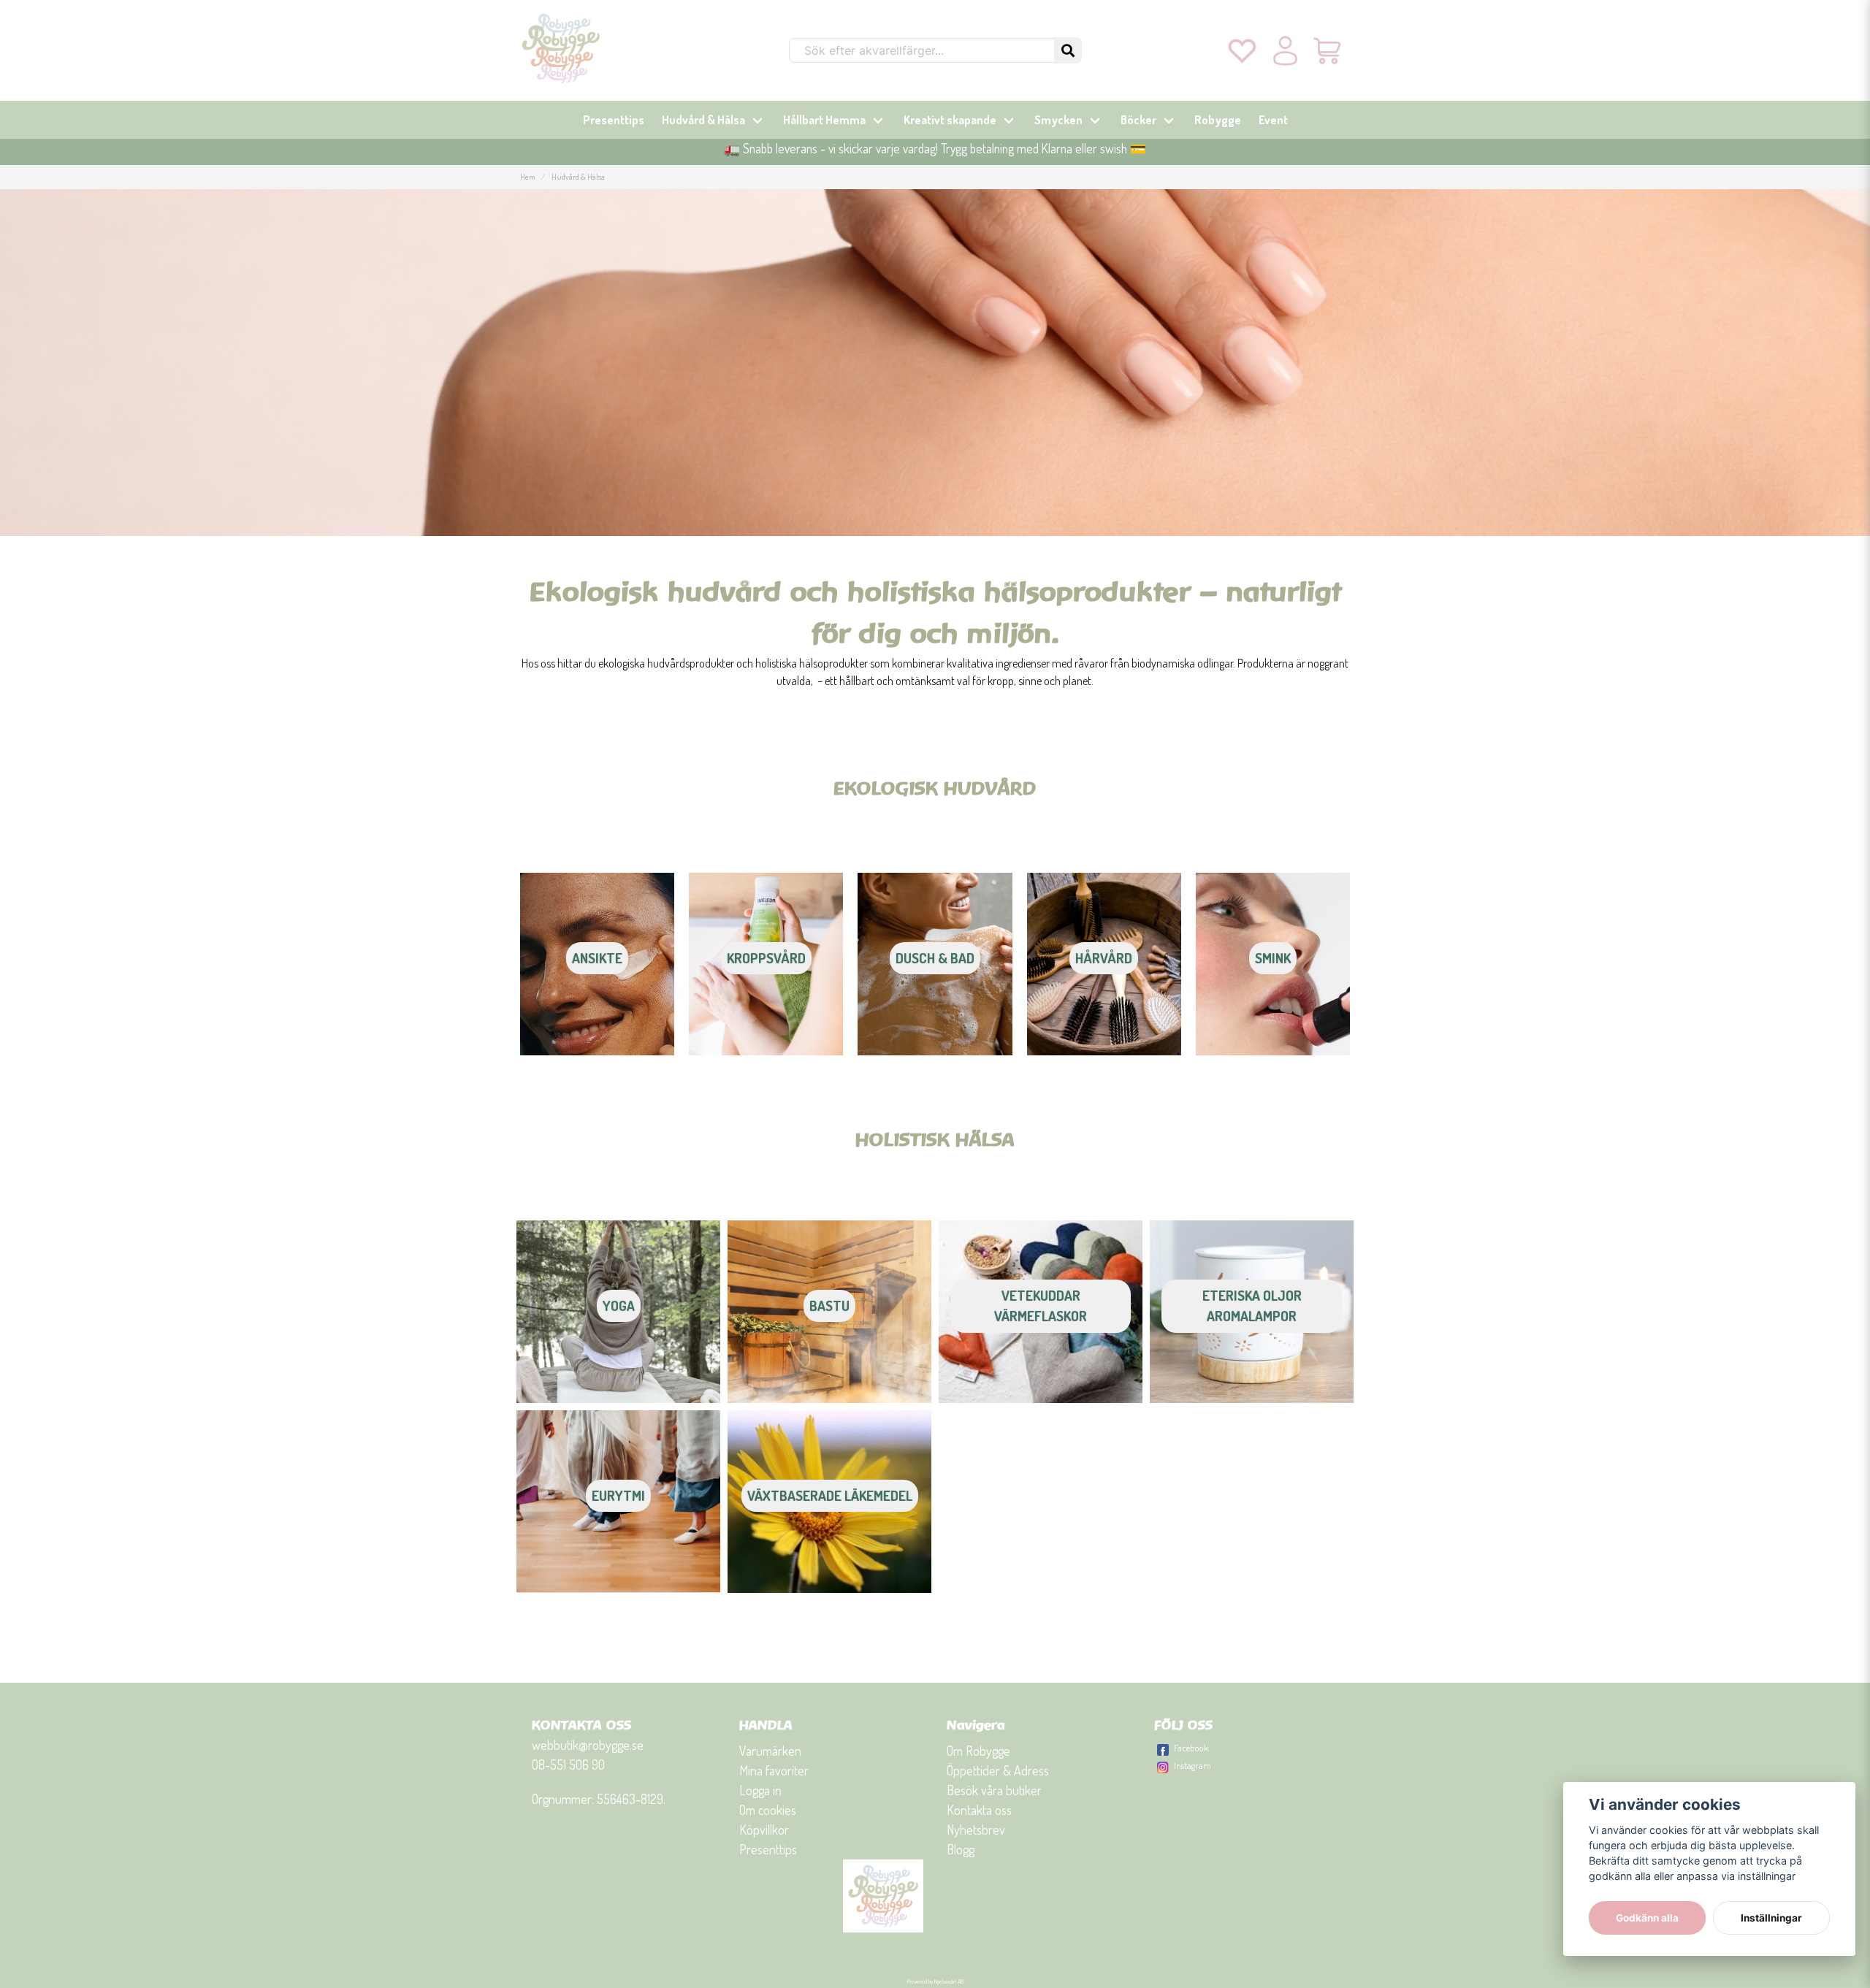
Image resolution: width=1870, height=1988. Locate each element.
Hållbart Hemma (824, 120)
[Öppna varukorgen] (1328, 50)
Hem (528, 176)
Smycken (1058, 120)
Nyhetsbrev (976, 1830)
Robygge (1218, 120)
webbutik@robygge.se (588, 1745)
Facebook (1191, 1748)
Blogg (961, 1849)
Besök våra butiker (994, 1790)
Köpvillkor (764, 1830)
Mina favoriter (774, 1770)
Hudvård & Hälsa (703, 120)
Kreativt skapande (950, 120)
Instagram (1192, 1765)
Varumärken (770, 1751)
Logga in (760, 1790)
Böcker (1138, 120)
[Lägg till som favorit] (1242, 50)
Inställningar (1771, 1918)
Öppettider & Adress (998, 1770)
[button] (1068, 50)
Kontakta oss (979, 1810)
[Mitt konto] (1285, 50)
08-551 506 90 (568, 1765)
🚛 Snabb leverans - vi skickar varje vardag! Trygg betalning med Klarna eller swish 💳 (935, 148)
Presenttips (614, 120)
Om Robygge (978, 1751)
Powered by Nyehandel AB (935, 1981)
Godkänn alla (1647, 1918)
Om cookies (768, 1810)
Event (1273, 120)
